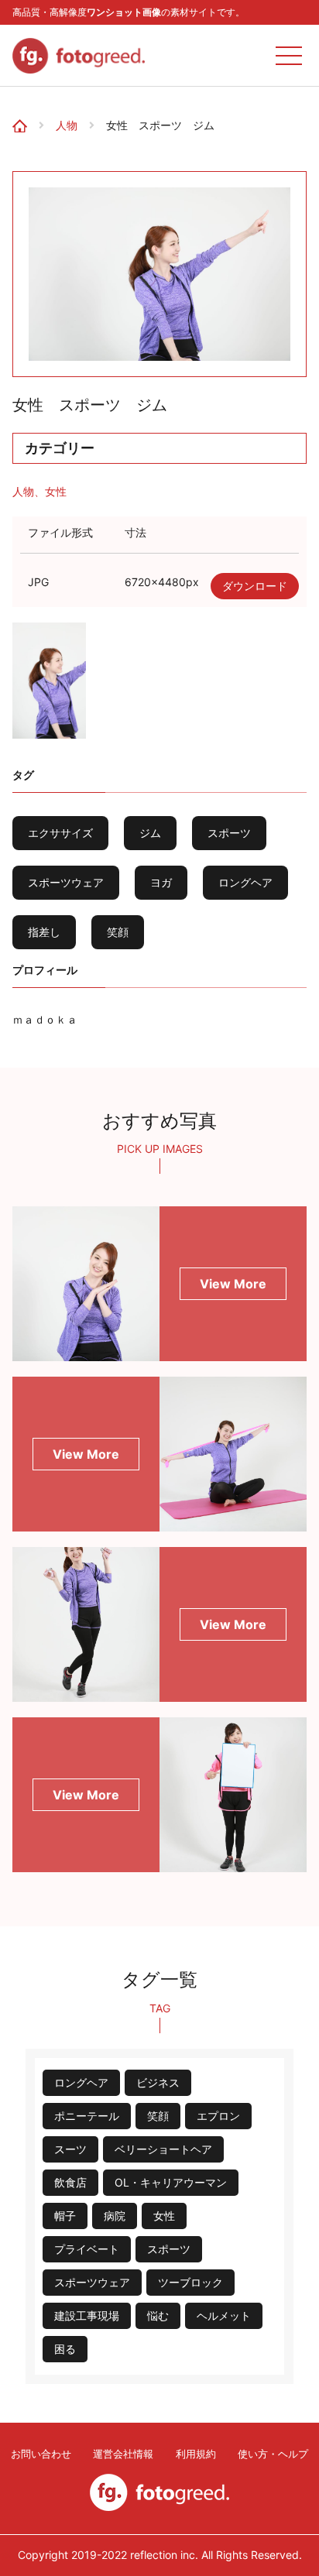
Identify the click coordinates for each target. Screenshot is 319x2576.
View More (233, 1284)
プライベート (87, 2249)
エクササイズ (60, 833)
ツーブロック (190, 2282)
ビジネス (158, 2082)
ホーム (25, 111)
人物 (67, 125)
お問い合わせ (41, 2454)
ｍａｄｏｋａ (45, 1019)
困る (65, 2349)
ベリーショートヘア (163, 2149)
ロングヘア (245, 882)
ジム (150, 833)
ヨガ (161, 882)
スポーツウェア (66, 882)
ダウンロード (255, 586)
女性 (56, 491)
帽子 (65, 2216)
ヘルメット (224, 2315)
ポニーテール (87, 2116)
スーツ (70, 2149)
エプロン (218, 2116)
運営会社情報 (123, 2454)
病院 (115, 2216)
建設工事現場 (87, 2315)
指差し (44, 932)
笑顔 (118, 932)
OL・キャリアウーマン (171, 2182)
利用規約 (196, 2454)
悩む (158, 2315)
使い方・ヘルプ (273, 2454)
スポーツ (229, 833)
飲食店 (70, 2182)
